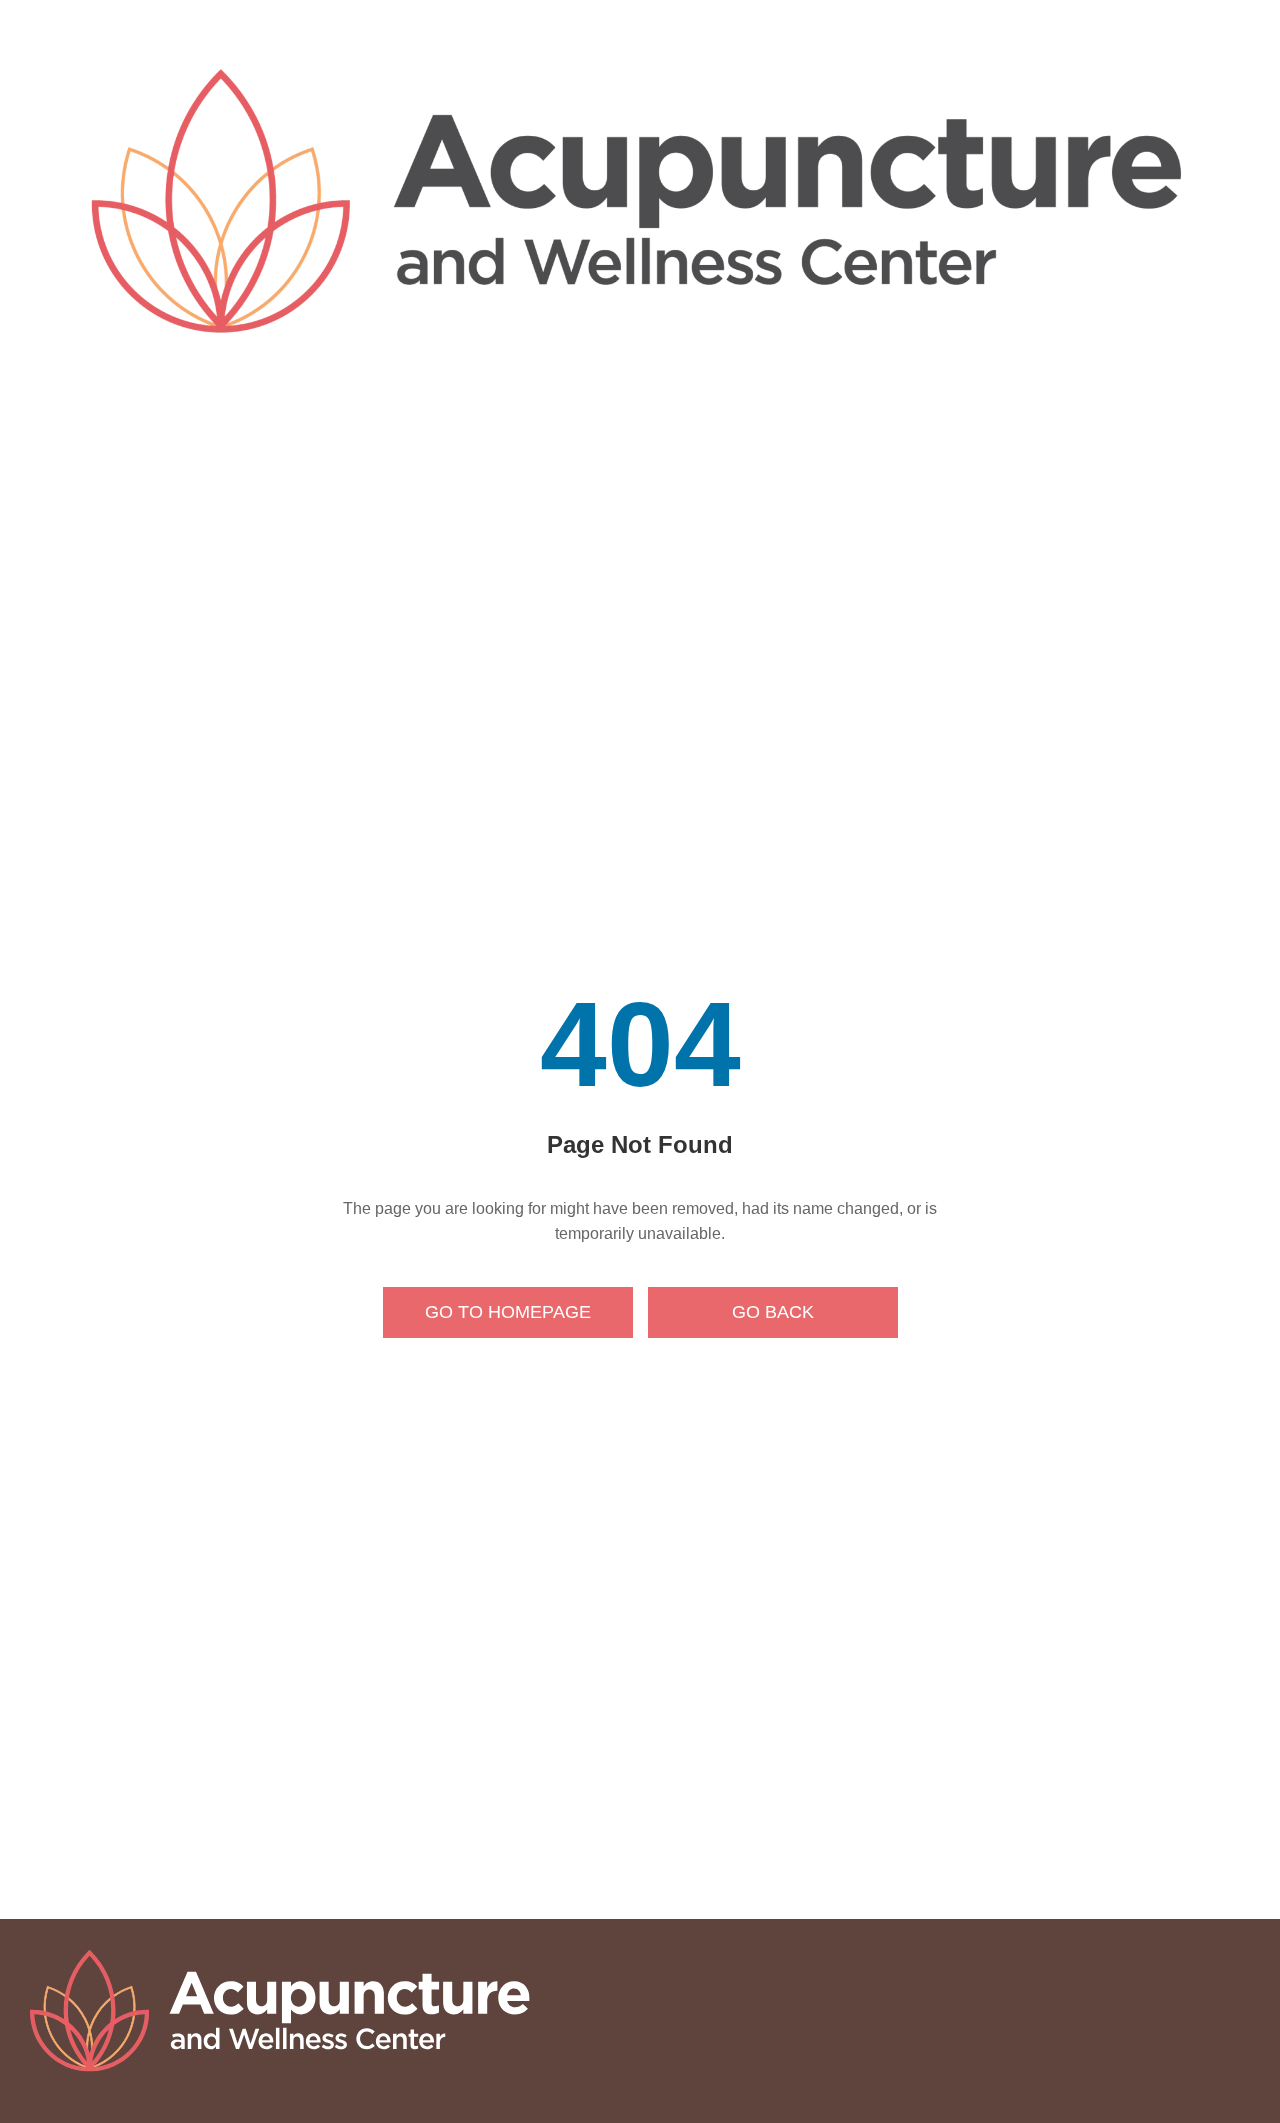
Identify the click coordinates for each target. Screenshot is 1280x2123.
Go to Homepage (508, 1312)
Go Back (773, 1312)
